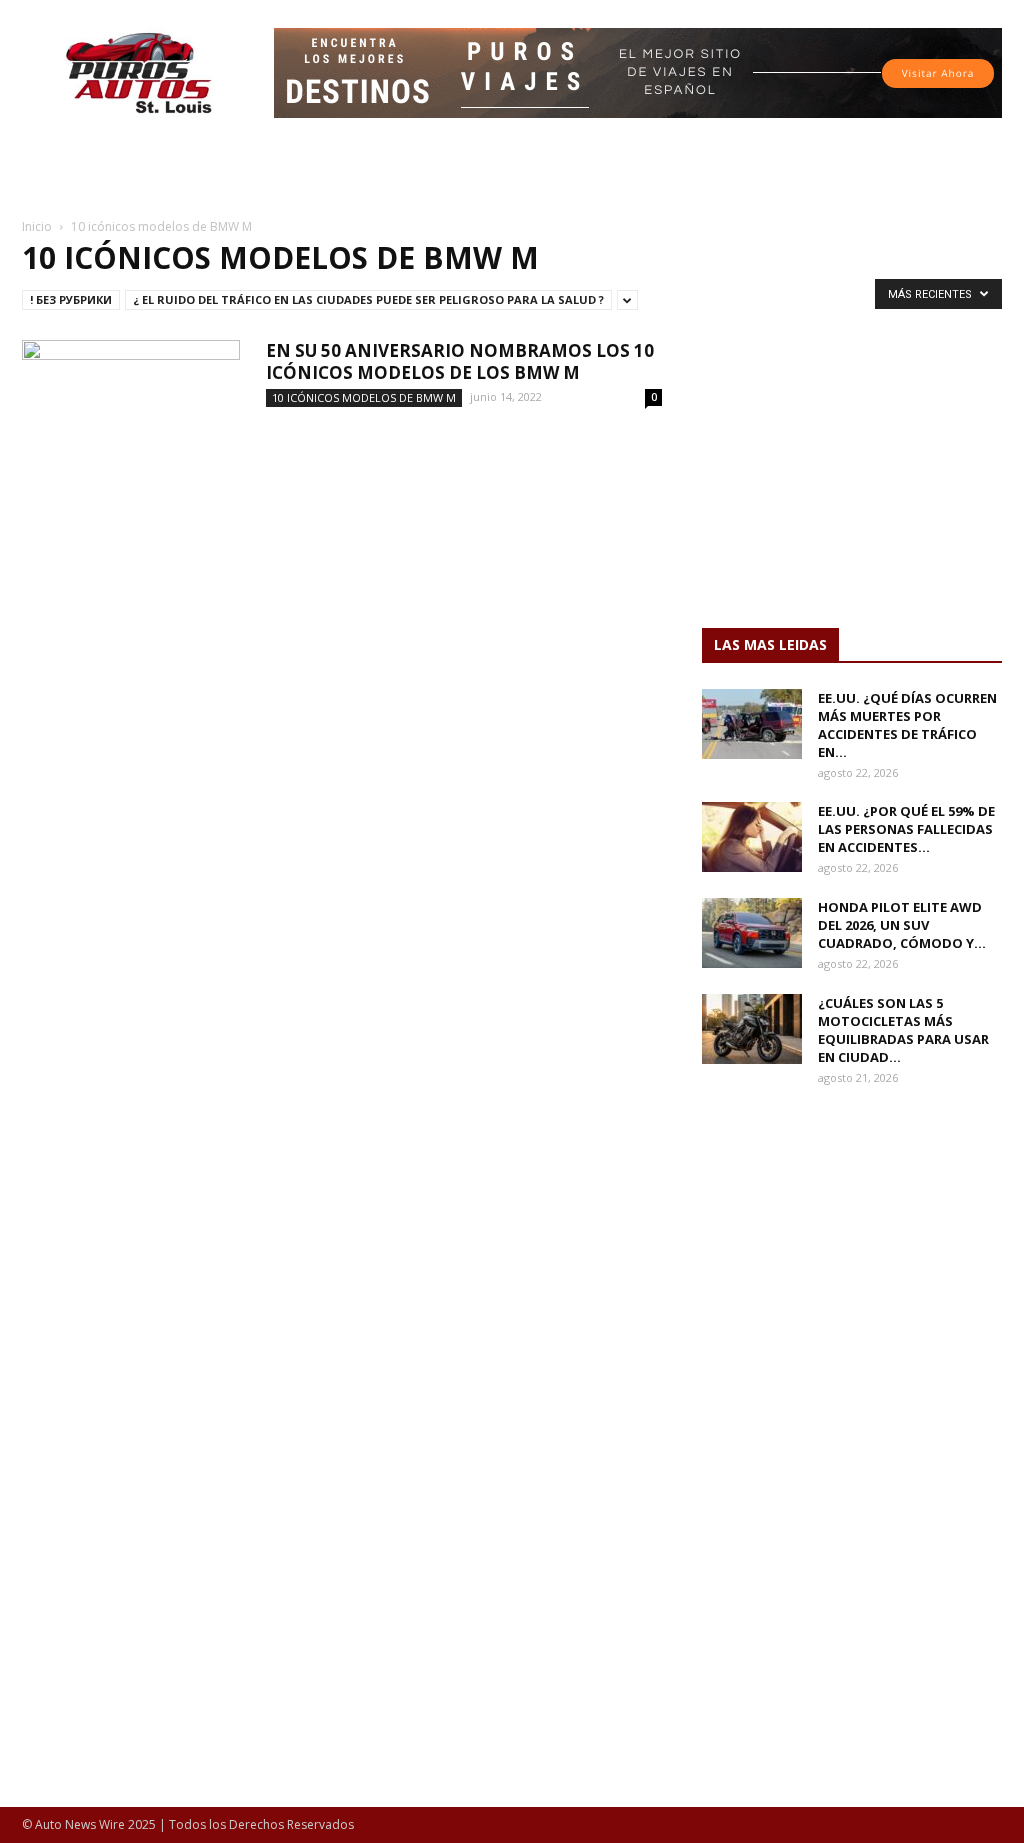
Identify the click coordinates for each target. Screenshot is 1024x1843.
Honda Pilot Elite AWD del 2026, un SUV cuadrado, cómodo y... (902, 925)
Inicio (37, 226)
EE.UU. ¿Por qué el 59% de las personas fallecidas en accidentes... (906, 829)
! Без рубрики (71, 299)
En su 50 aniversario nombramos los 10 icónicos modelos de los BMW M (460, 361)
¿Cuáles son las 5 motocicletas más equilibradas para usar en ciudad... (903, 1030)
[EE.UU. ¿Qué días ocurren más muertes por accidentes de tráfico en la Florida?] (752, 724)
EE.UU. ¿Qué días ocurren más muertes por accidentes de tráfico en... (907, 725)
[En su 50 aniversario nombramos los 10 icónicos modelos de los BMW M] (131, 415)
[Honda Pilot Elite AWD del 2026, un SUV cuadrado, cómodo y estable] (752, 933)
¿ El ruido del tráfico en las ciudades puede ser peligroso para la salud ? (368, 299)
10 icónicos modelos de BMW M (364, 397)
